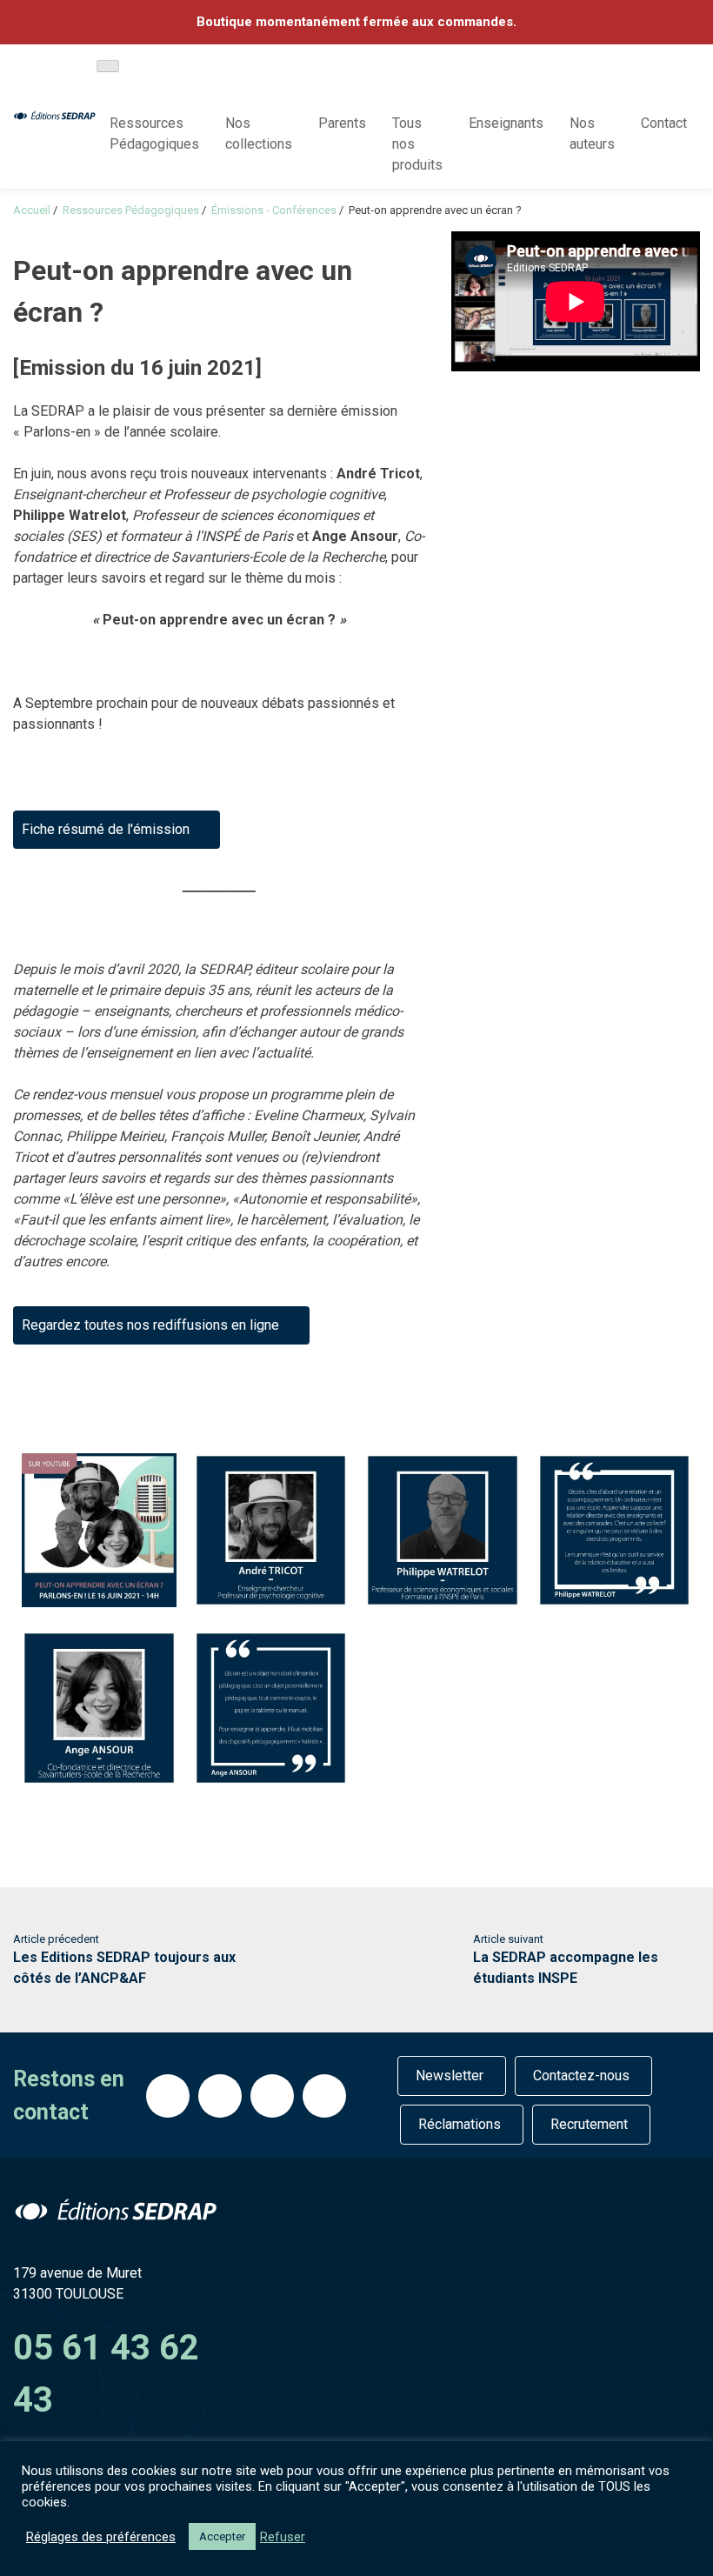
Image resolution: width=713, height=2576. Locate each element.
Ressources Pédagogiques (154, 133)
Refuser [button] (283, 2537)
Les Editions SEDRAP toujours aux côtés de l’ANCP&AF (124, 1960)
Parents (342, 123)
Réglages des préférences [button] (101, 2537)
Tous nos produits (417, 144)
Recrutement (589, 2124)
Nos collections (259, 133)
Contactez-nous (581, 2075)
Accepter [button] (222, 2536)
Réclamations (460, 2124)
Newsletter (450, 2075)
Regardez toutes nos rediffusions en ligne (150, 1325)
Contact (664, 123)
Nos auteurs (592, 133)
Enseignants (506, 123)
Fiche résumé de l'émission (106, 829)
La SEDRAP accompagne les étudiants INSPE (566, 1960)
